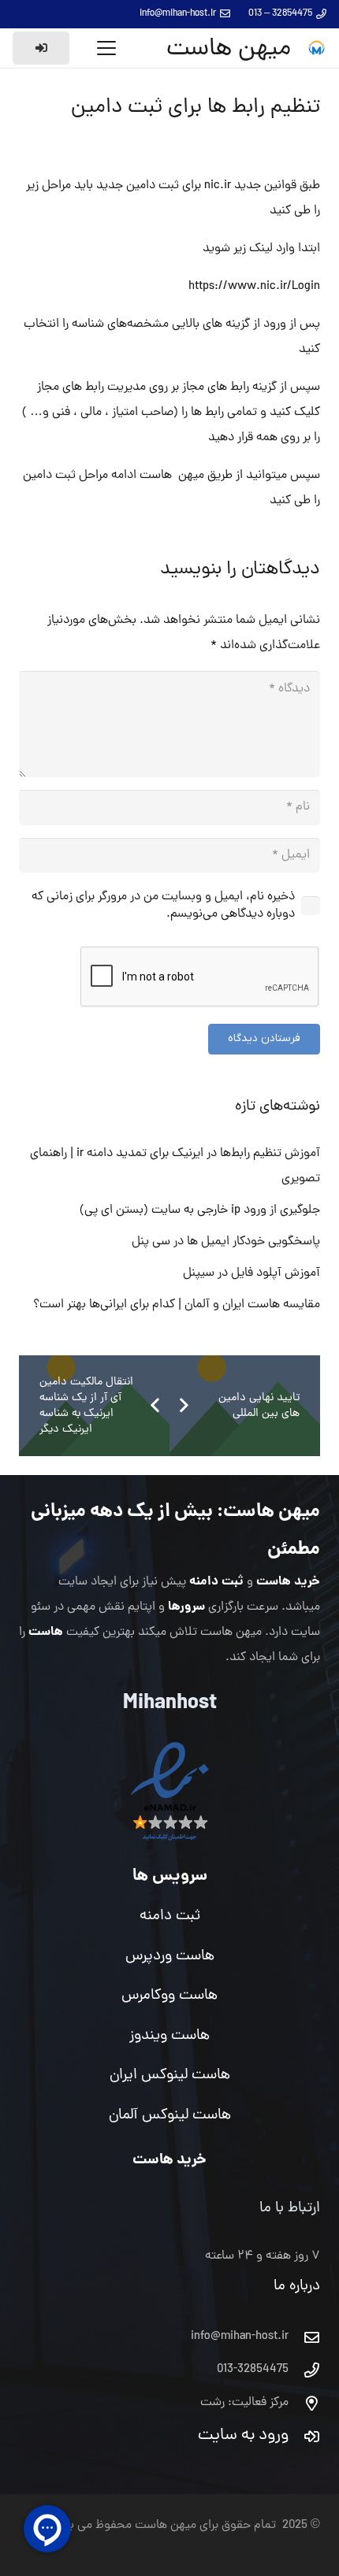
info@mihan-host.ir (240, 2337)
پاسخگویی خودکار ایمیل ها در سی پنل (226, 1242)
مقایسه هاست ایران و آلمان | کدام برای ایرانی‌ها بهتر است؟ (177, 1305)
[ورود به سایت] (304, 2436)
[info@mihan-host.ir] (304, 2337)
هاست (46, 1632)
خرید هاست (288, 1582)
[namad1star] (169, 1792)
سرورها (186, 1607)
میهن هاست (272, 1512)
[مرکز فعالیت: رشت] (304, 2403)
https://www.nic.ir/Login (254, 287)
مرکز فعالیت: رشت (244, 2403)
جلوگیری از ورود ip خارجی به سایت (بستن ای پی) (200, 1210)
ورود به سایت (243, 2436)
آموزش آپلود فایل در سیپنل (251, 1273)
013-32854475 (253, 2370)
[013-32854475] (304, 2370)
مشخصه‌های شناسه (119, 324)
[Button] (41, 48)
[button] (106, 48)
